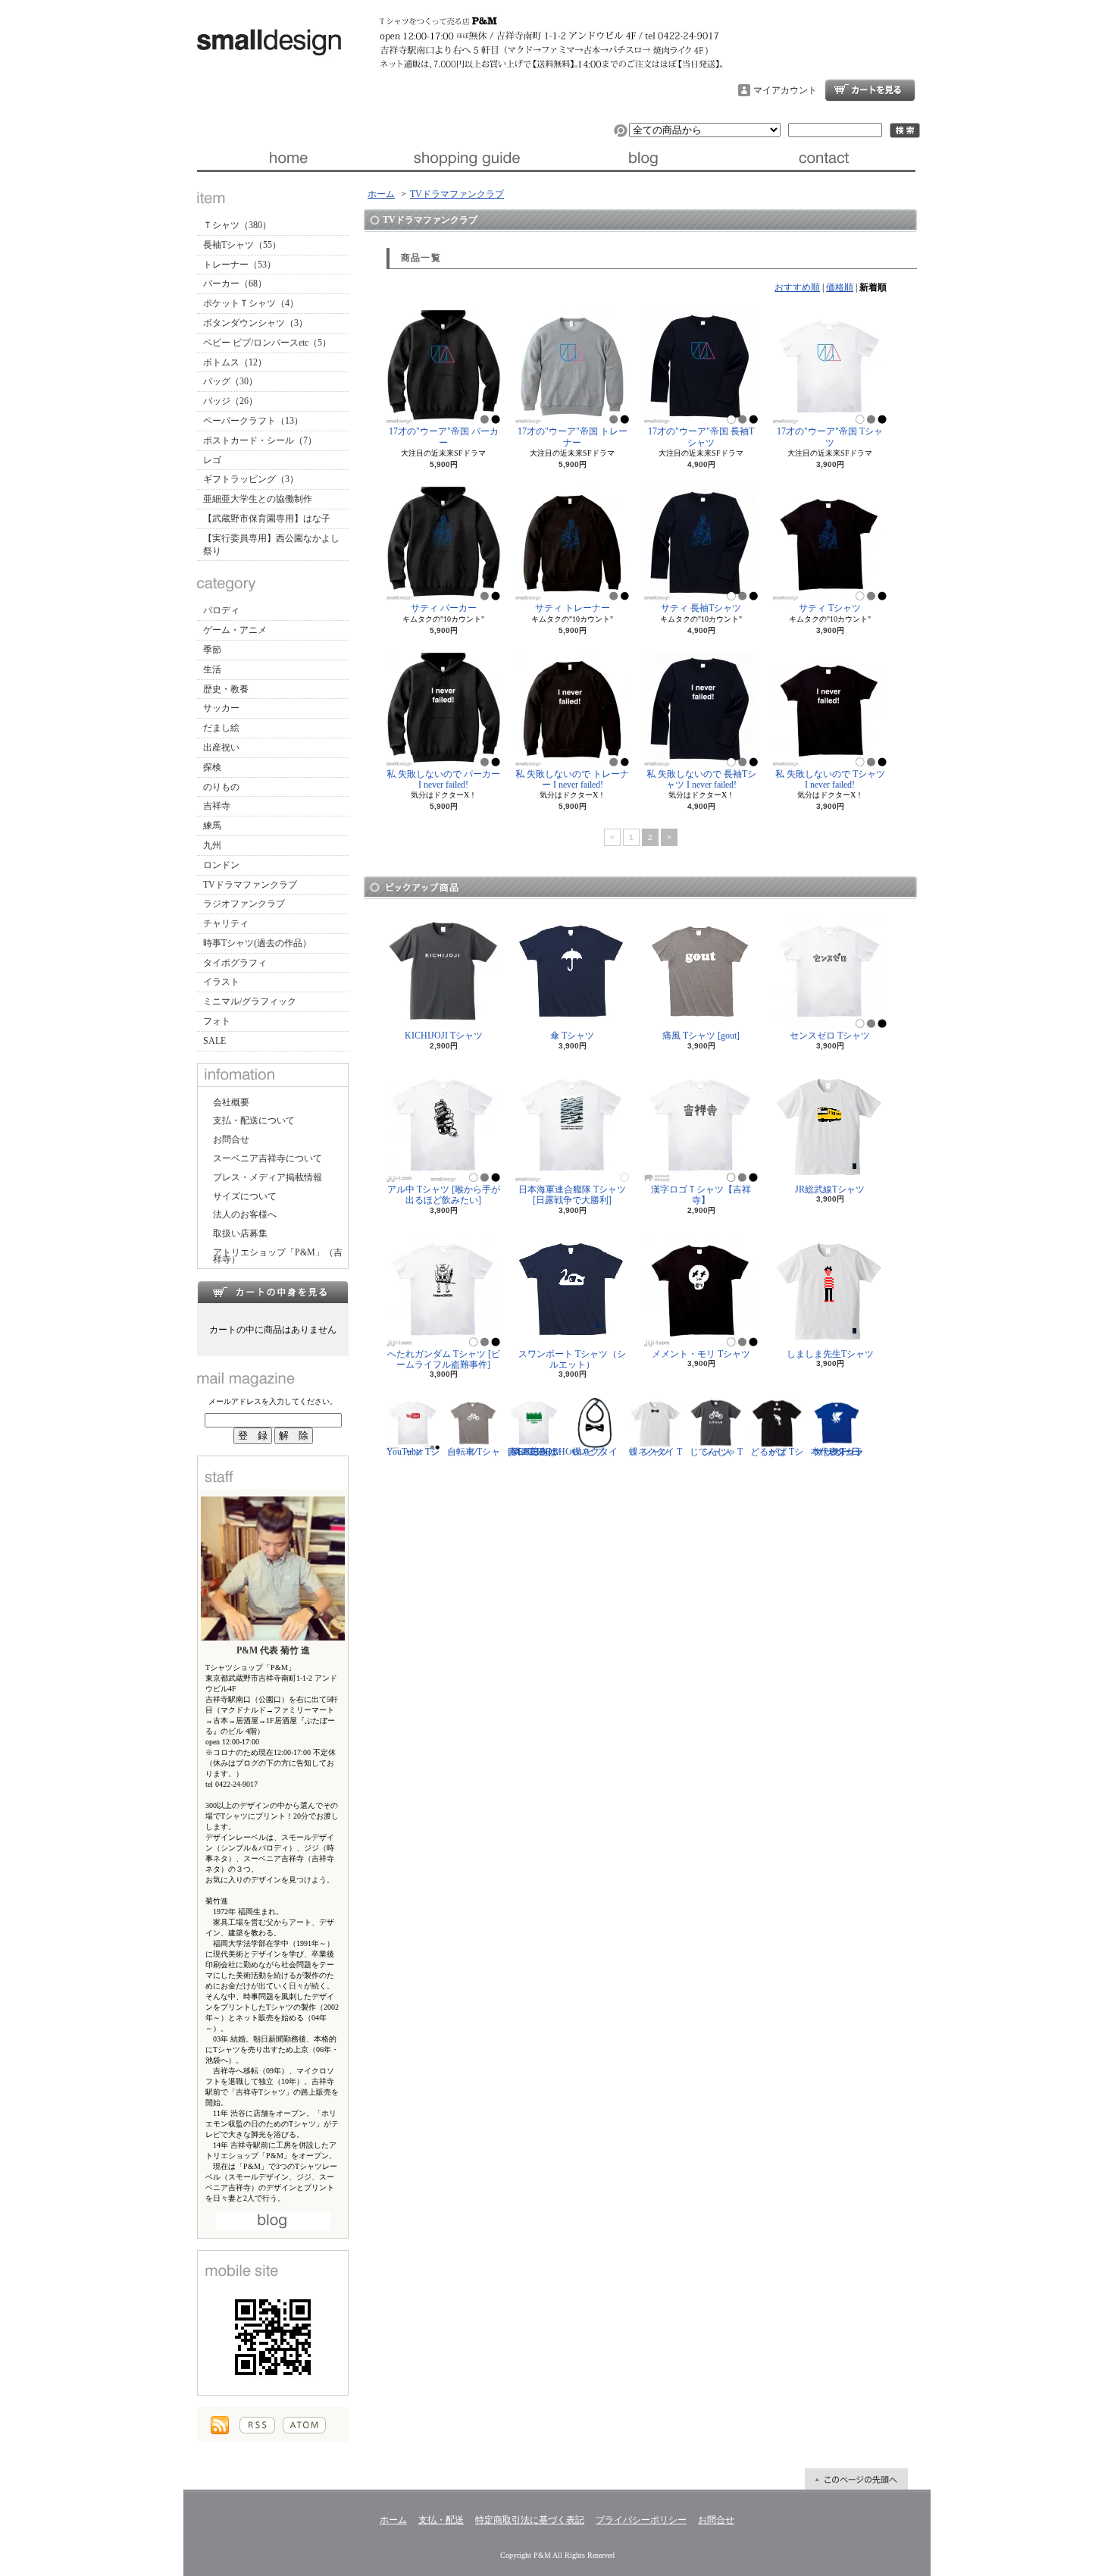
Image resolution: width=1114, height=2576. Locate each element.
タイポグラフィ (235, 963)
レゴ (212, 460)
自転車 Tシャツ (474, 1452)
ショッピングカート (870, 90)
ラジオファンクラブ (244, 904)
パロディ (221, 610)
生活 (212, 669)
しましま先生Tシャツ (830, 1354)
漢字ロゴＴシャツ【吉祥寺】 (701, 1195)
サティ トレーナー (573, 608)
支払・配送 (441, 2520)
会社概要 (231, 1102)
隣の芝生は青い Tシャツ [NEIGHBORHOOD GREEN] (547, 1452)
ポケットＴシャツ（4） (251, 303)
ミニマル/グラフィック (250, 1001)
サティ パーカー (444, 608)
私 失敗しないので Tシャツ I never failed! (830, 779)
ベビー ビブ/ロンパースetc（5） (267, 343)
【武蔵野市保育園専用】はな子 (267, 519)
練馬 (212, 826)
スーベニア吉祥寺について (268, 1158)
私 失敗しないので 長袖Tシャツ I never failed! (701, 779)
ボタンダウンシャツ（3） (255, 323)
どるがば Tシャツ (777, 1452)
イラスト (221, 982)
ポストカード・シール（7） (260, 440)
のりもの (221, 787)
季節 (212, 650)
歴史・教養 (226, 689)
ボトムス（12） (235, 362)
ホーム (287, 158)
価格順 (840, 287)
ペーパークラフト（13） (253, 421)
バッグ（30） (230, 381)
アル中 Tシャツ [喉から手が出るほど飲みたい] (444, 1195)
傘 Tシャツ (572, 1036)
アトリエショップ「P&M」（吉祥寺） (278, 1256)
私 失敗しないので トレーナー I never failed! (572, 779)
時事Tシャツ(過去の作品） (257, 943)
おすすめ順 (797, 287)
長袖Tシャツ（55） (242, 245)
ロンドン (221, 865)
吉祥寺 (217, 806)
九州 (212, 845)
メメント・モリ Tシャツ (701, 1354)
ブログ (646, 158)
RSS (257, 2425)
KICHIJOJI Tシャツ (444, 1036)
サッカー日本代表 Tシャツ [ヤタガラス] (837, 1452)
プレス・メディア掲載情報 (268, 1177)
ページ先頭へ (856, 2479)
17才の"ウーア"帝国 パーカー (444, 437)
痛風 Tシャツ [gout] (701, 1036)
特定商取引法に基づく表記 (530, 2520)
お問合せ (826, 158)
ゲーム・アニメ (235, 630)
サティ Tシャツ (830, 608)
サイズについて (245, 1196)
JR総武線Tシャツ (830, 1189)
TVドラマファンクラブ (250, 885)
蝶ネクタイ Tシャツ (656, 1452)
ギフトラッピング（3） (251, 479)
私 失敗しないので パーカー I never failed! (443, 779)
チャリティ (226, 923)
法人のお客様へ (245, 1214)
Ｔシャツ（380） (237, 225)
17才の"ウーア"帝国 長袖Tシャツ (701, 437)
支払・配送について (466, 158)
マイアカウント (785, 90)
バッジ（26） (230, 401)
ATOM (304, 2425)
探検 (212, 767)
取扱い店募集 (240, 1233)
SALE (214, 1041)
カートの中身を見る (273, 1292)
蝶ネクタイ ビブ (595, 1452)
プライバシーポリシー (641, 2520)
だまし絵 (221, 728)
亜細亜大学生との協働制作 (258, 499)
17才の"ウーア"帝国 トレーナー (573, 437)
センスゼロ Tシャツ (830, 1036)
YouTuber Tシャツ (413, 1452)
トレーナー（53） (239, 265)
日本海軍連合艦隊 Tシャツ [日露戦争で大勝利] (572, 1195)
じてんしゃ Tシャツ (716, 1452)
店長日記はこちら (273, 2221)
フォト (217, 1021)
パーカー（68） (235, 284)
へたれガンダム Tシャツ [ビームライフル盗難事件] (444, 1359)
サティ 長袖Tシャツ (701, 608)
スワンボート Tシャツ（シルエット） (572, 1359)
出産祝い (221, 747)
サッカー (221, 708)
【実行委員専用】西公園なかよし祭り (271, 545)
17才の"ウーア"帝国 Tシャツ (830, 437)
